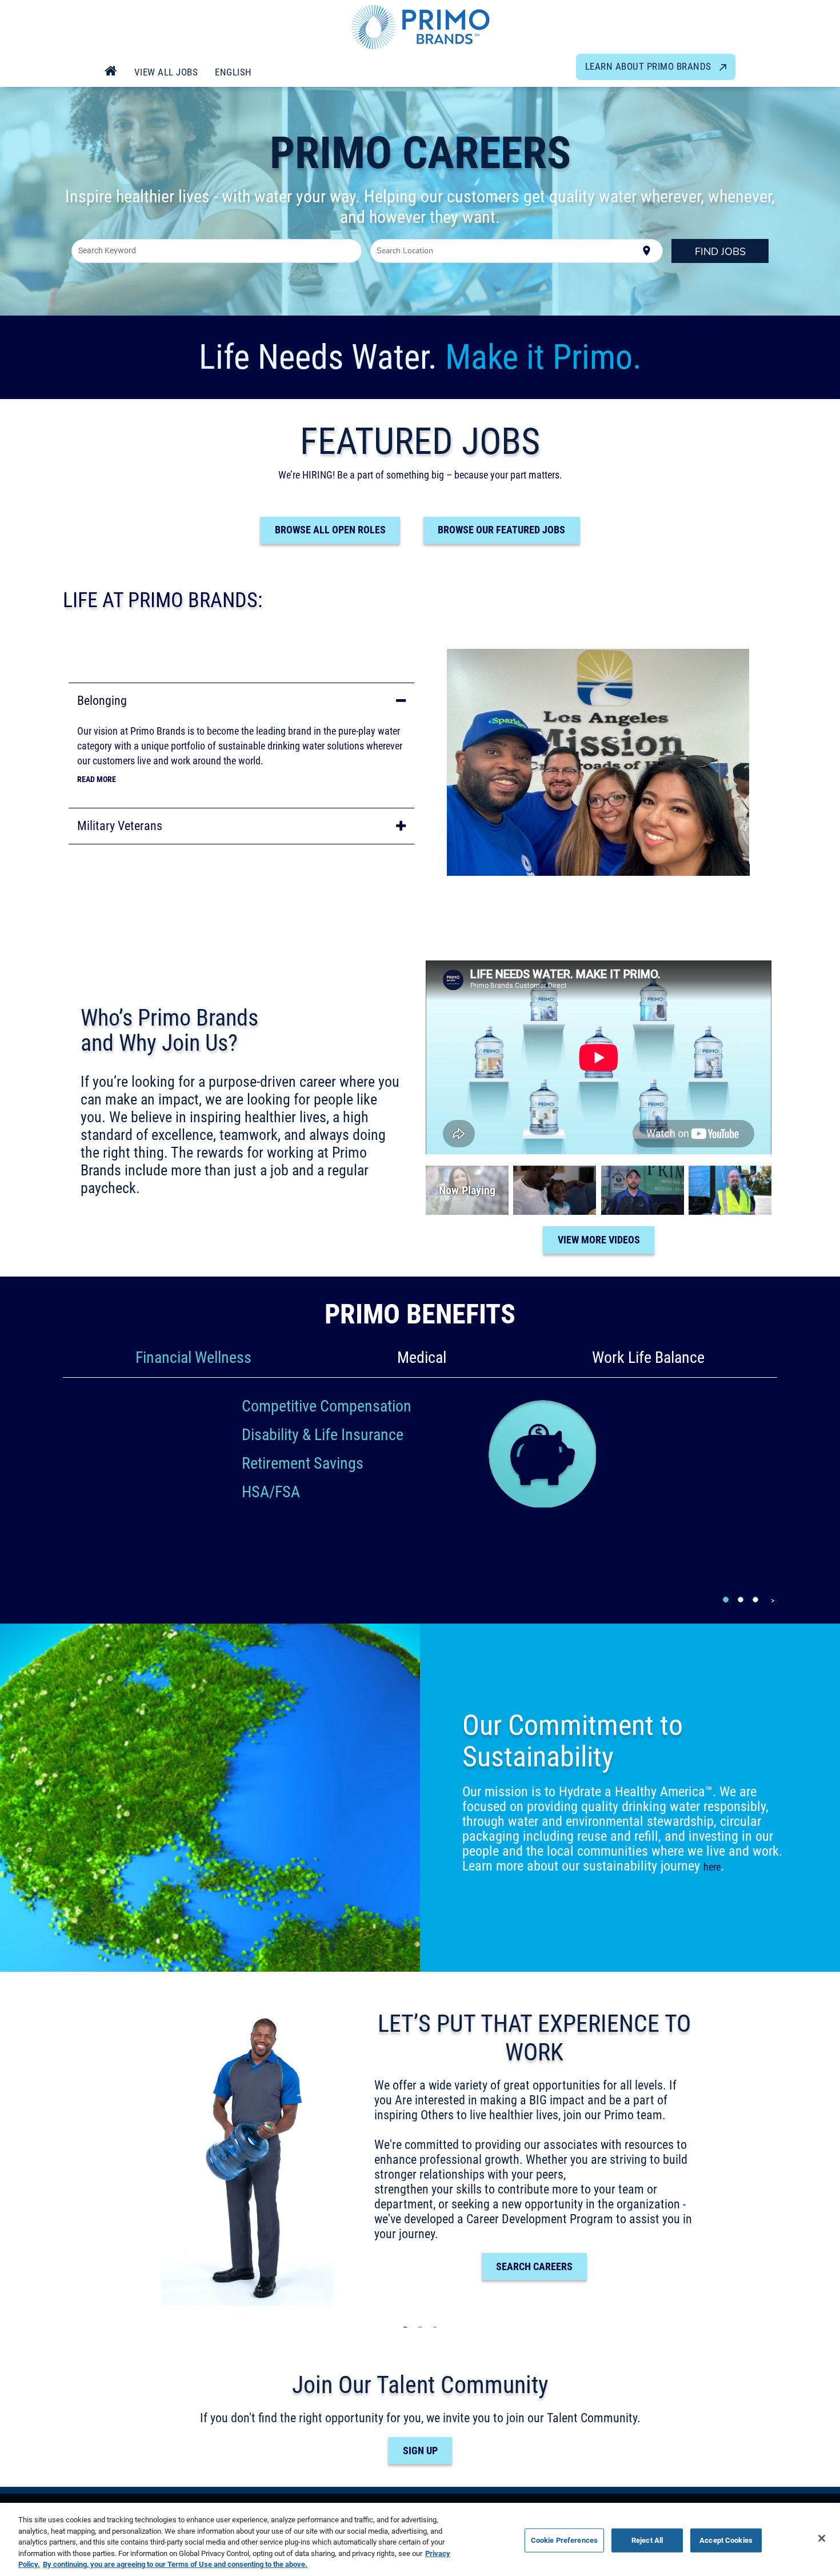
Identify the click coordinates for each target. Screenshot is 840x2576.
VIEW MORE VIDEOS (599, 1240)
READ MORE (97, 779)
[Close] (822, 2538)
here (712, 1867)
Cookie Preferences (564, 2540)
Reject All (647, 2540)
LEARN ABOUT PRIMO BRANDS (650, 66)
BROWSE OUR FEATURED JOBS (501, 530)
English (233, 72)
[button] (241, 701)
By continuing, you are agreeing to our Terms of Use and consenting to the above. (175, 2564)
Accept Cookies (726, 2540)
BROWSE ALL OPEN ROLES (330, 530)
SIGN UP (420, 2451)
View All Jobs (166, 72)
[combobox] (217, 251)
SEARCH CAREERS (534, 2266)
